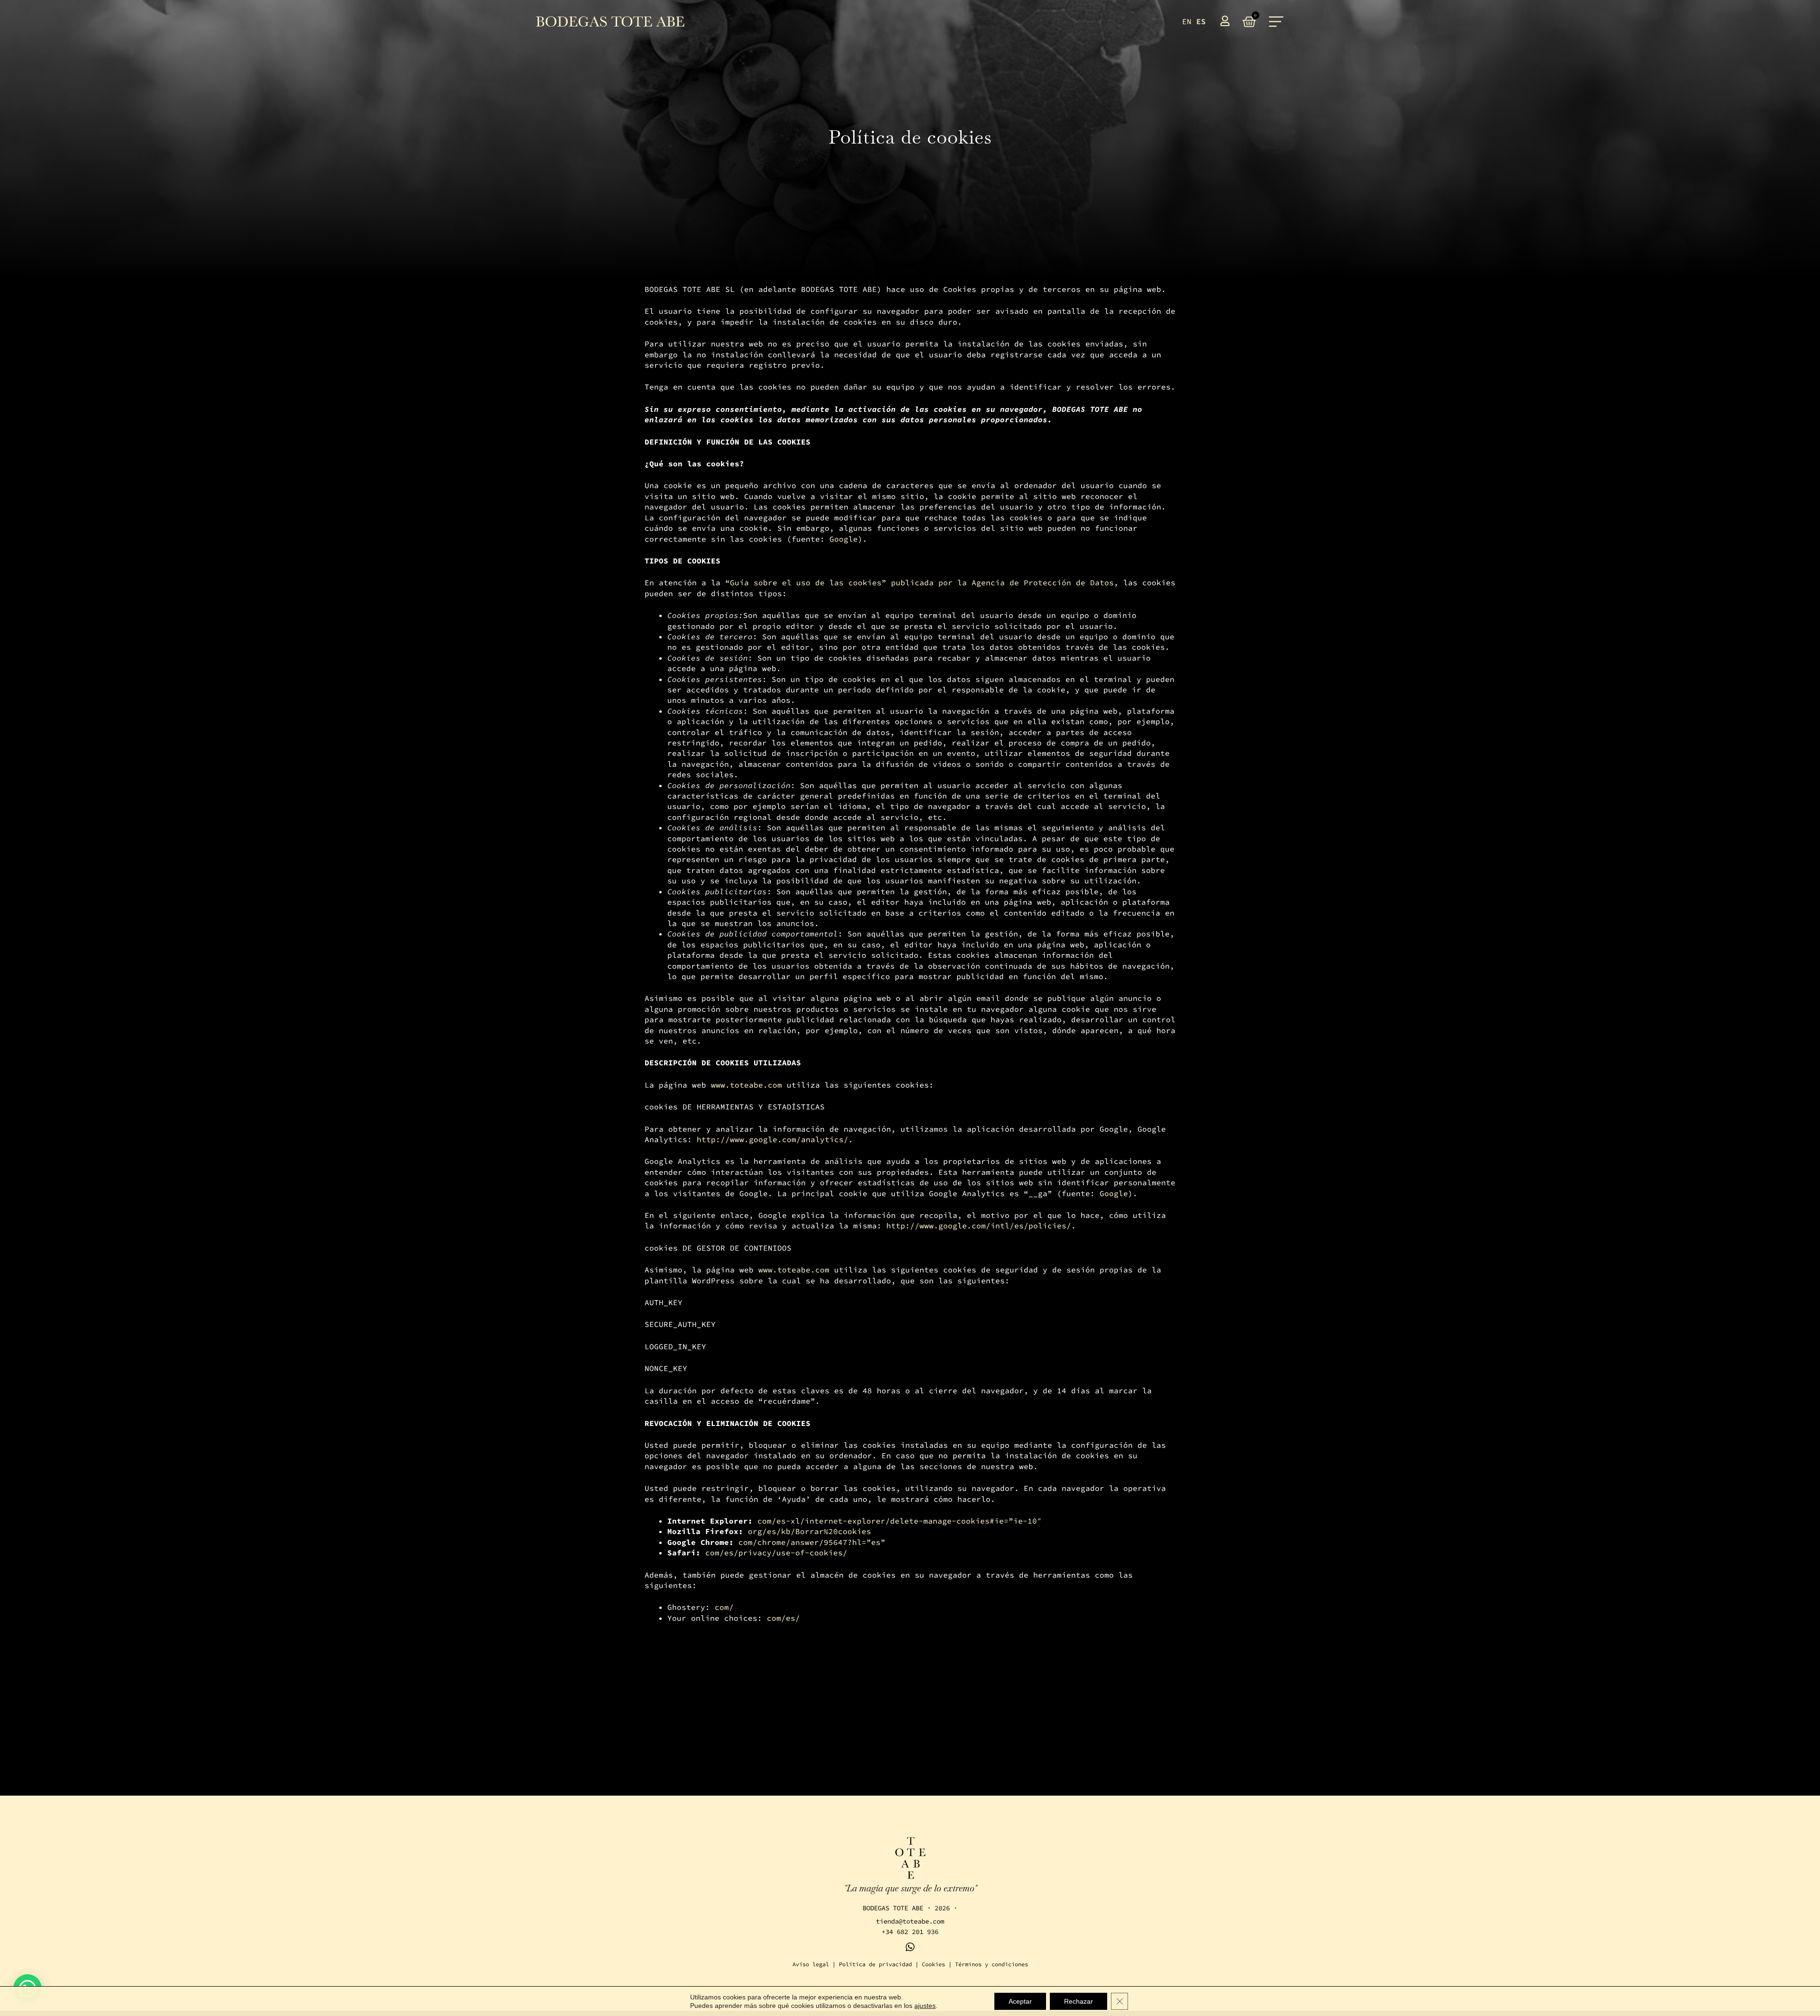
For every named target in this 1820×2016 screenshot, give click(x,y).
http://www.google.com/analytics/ (773, 1139)
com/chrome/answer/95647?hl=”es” (812, 1542)
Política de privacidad (875, 1964)
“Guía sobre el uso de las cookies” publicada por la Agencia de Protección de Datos (919, 582)
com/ (724, 1607)
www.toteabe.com (746, 1085)
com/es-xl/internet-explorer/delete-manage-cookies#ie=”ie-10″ (900, 1521)
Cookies (933, 1964)
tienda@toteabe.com (910, 1921)
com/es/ (783, 1618)
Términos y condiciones (992, 1964)
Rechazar (1078, 2001)
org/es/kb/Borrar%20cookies (810, 1531)
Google (844, 539)
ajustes (925, 2006)
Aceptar (1020, 2001)
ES (1201, 21)
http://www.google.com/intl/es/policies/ (979, 1226)
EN (1187, 21)
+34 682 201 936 (910, 1932)
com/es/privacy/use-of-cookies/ (776, 1553)
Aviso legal (811, 1964)
